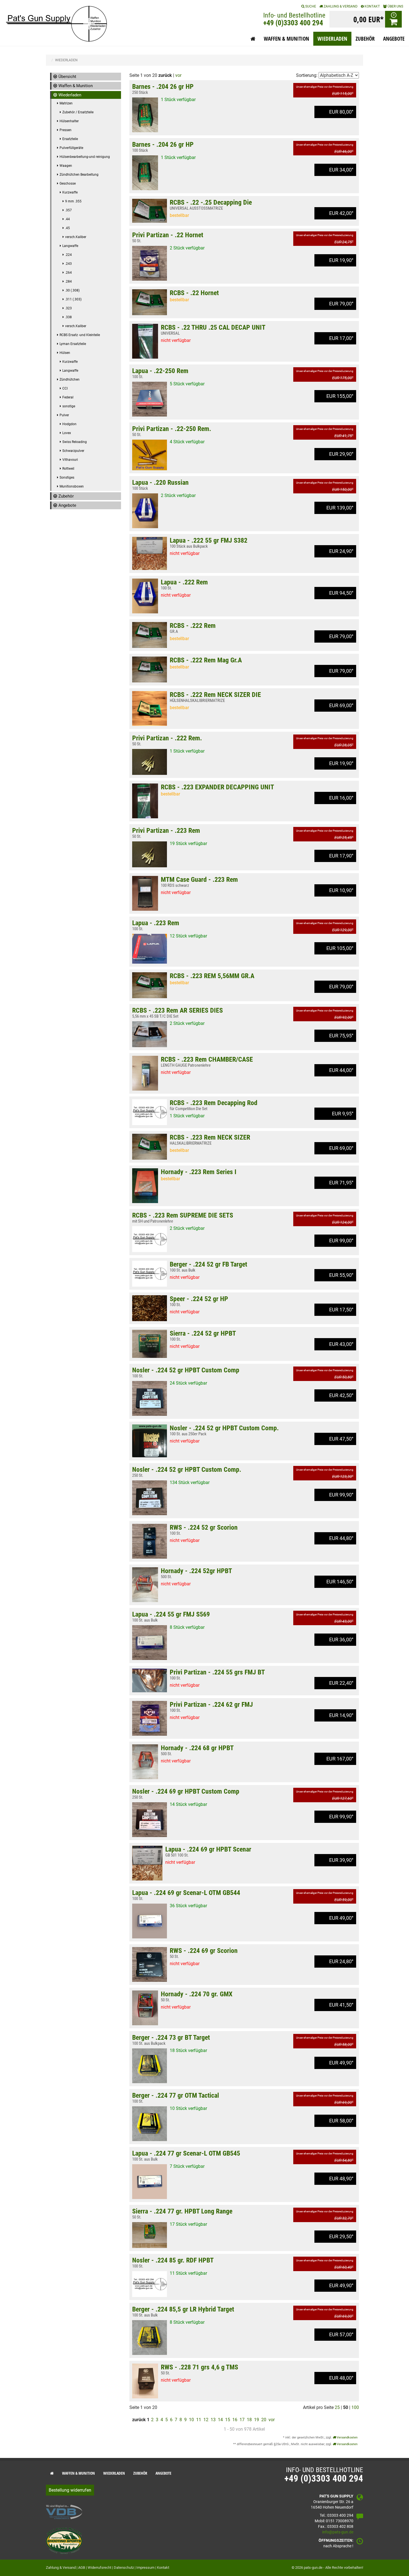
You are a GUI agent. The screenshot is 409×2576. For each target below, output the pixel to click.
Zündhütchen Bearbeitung (79, 175)
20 (264, 2420)
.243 (68, 264)
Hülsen (65, 353)
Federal (68, 397)
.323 (68, 308)
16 (235, 2420)
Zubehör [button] (365, 39)
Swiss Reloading (75, 442)
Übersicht (67, 77)
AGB (82, 2568)
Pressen (66, 130)
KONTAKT (372, 6)
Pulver (64, 415)
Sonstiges (67, 478)
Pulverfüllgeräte (71, 148)
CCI (65, 388)
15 (228, 2420)
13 (213, 2420)
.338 (68, 317)
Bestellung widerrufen (70, 2490)
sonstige (69, 406)
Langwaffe (70, 246)
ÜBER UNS (395, 6)
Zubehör (66, 496)
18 (249, 2420)
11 (199, 2420)
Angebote (67, 505)
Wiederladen (70, 95)
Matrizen (66, 103)
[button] (253, 39)
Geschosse (68, 183)
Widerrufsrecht (99, 2568)
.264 (68, 273)
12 (206, 2420)
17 (242, 2420)
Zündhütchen (70, 379)
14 (220, 2420)
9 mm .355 (73, 201)
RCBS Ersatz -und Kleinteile (80, 335)
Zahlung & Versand (340, 6)
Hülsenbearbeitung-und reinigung (85, 157)
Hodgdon (69, 424)
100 (355, 2407)
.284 (68, 281)
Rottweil (68, 469)
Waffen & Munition (76, 86)
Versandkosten (347, 2437)
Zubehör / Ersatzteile (78, 112)
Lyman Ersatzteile (73, 344)
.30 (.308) (72, 290)
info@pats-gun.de (338, 2532)
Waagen (66, 166)
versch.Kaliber (76, 237)
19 (257, 2420)
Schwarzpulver (73, 451)
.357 (68, 210)
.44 (67, 219)
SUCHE (310, 6)
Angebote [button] (394, 39)
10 (191, 2420)
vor (178, 75)
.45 (67, 228)
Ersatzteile (70, 139)
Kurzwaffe (70, 192)
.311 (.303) (73, 299)
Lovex (67, 433)
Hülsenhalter (69, 121)
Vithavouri (70, 460)
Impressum (145, 2568)
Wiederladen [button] (332, 39)
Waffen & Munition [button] (286, 39)
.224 (68, 255)
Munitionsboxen (72, 486)
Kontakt (163, 2568)
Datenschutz (124, 2568)
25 (337, 2407)
